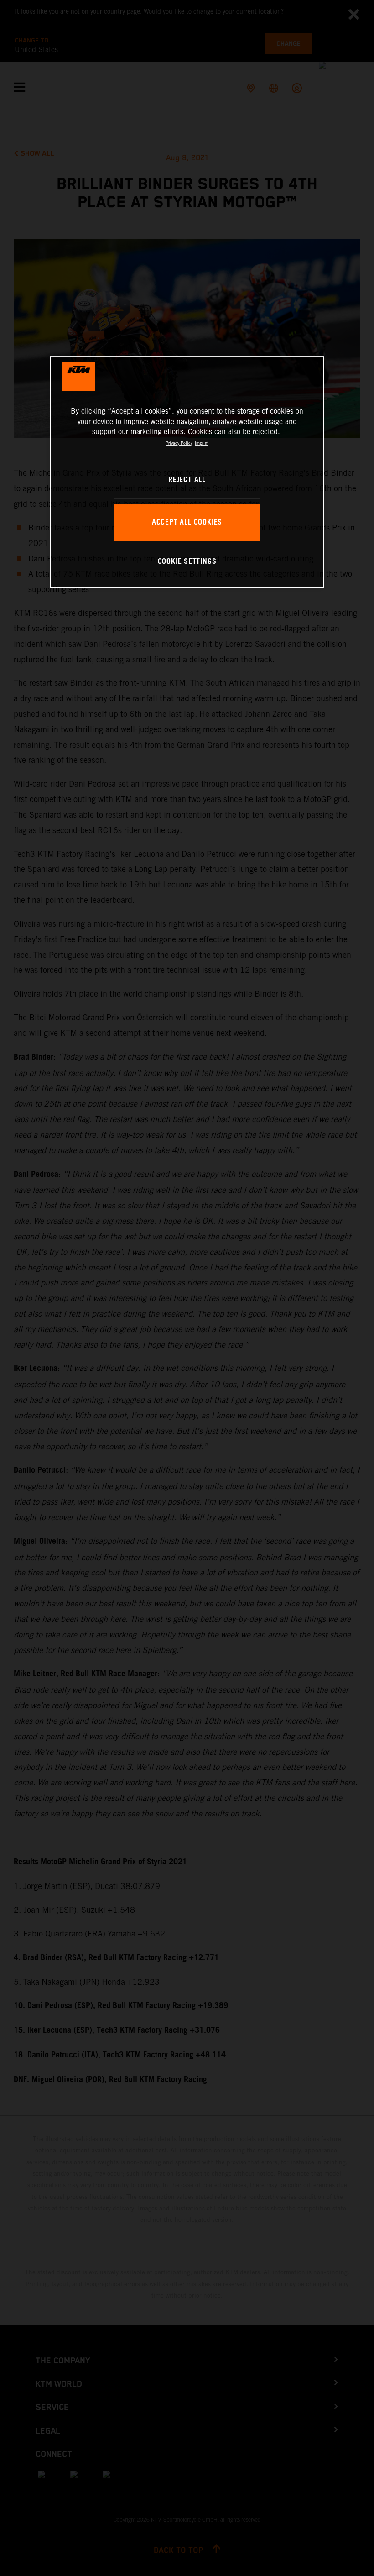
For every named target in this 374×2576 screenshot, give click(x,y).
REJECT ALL (187, 480)
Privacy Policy (179, 443)
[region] (187, 472)
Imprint (202, 443)
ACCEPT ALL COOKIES (187, 522)
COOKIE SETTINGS (187, 562)
